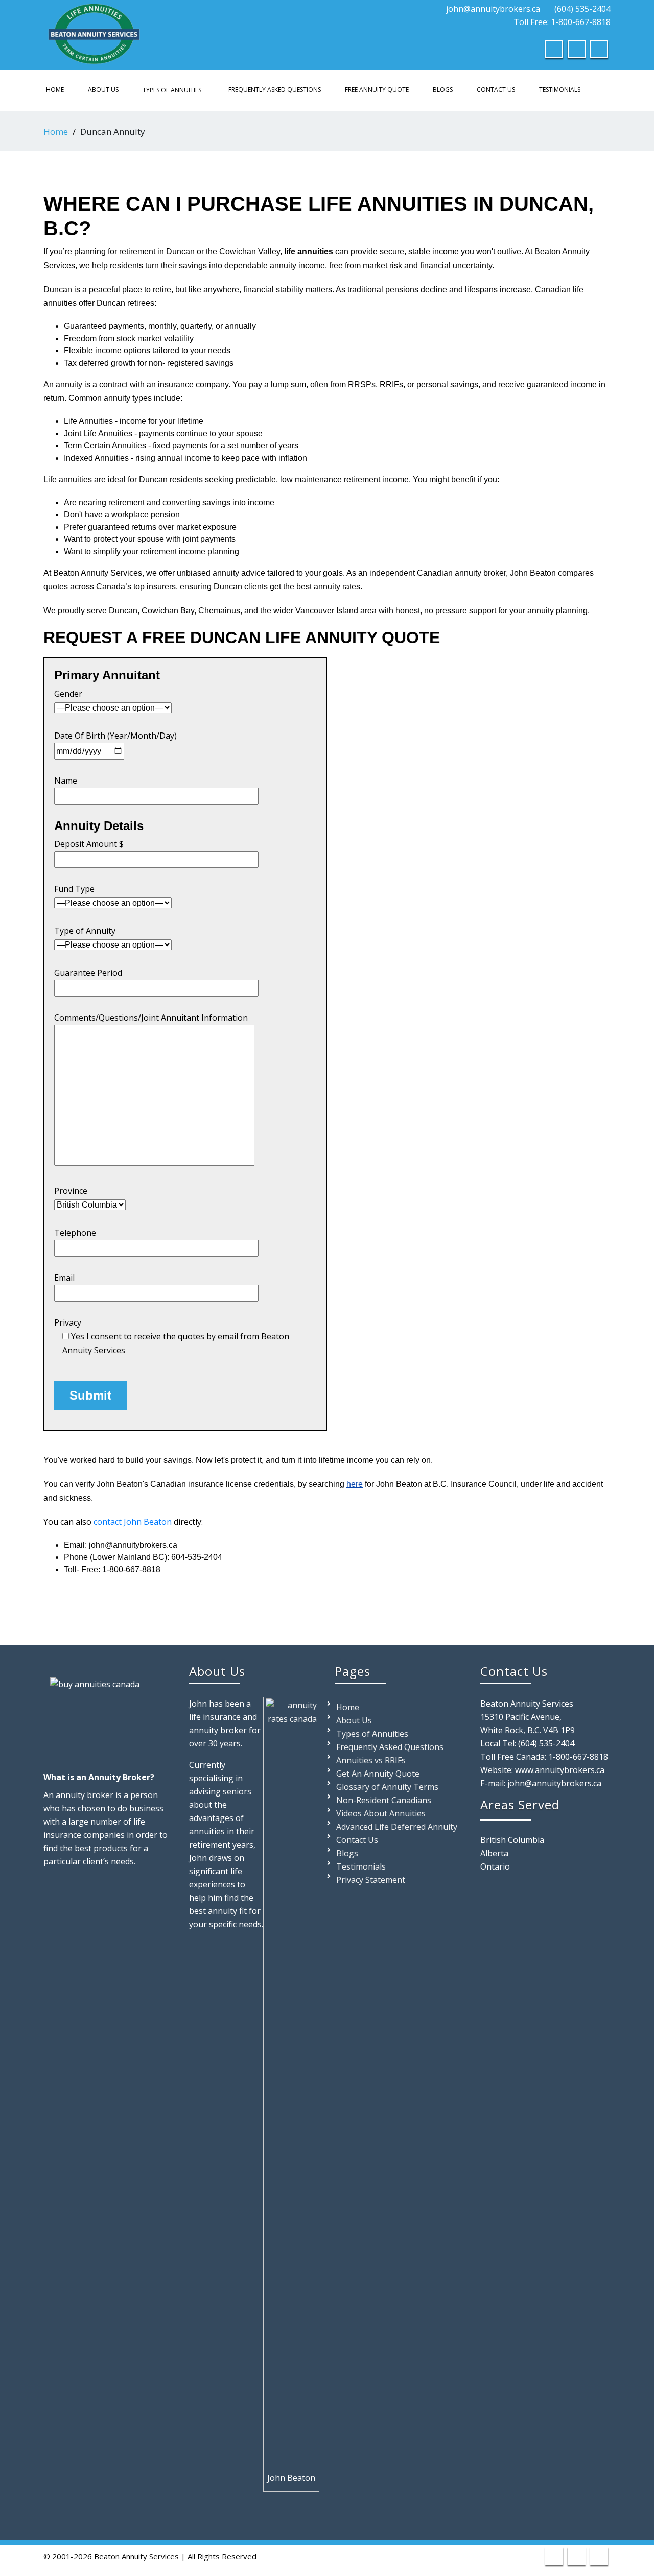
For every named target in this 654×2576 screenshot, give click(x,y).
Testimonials (560, 90)
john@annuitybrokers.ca (493, 9)
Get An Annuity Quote (378, 1774)
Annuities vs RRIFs (371, 1760)
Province (71, 1191)
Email (64, 1278)
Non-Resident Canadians (384, 1800)
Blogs (443, 90)
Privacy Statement (371, 1880)
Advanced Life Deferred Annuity (397, 1827)
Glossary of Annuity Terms (387, 1787)
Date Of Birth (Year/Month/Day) (115, 736)
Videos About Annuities (381, 1813)
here (355, 1484)
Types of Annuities (172, 90)
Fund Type (74, 889)
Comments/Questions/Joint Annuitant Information (151, 1018)
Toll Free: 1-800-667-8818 (561, 22)
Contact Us (496, 90)
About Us (103, 90)
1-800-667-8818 (578, 1757)
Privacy (172, 1336)
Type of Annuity (85, 931)
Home (55, 90)
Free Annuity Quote (377, 90)
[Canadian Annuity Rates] (95, 32)
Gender (68, 694)
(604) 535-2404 (582, 9)
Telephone (75, 1233)
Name (66, 781)
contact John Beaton (133, 1522)
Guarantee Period (88, 973)
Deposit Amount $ (89, 844)
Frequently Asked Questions (275, 90)
